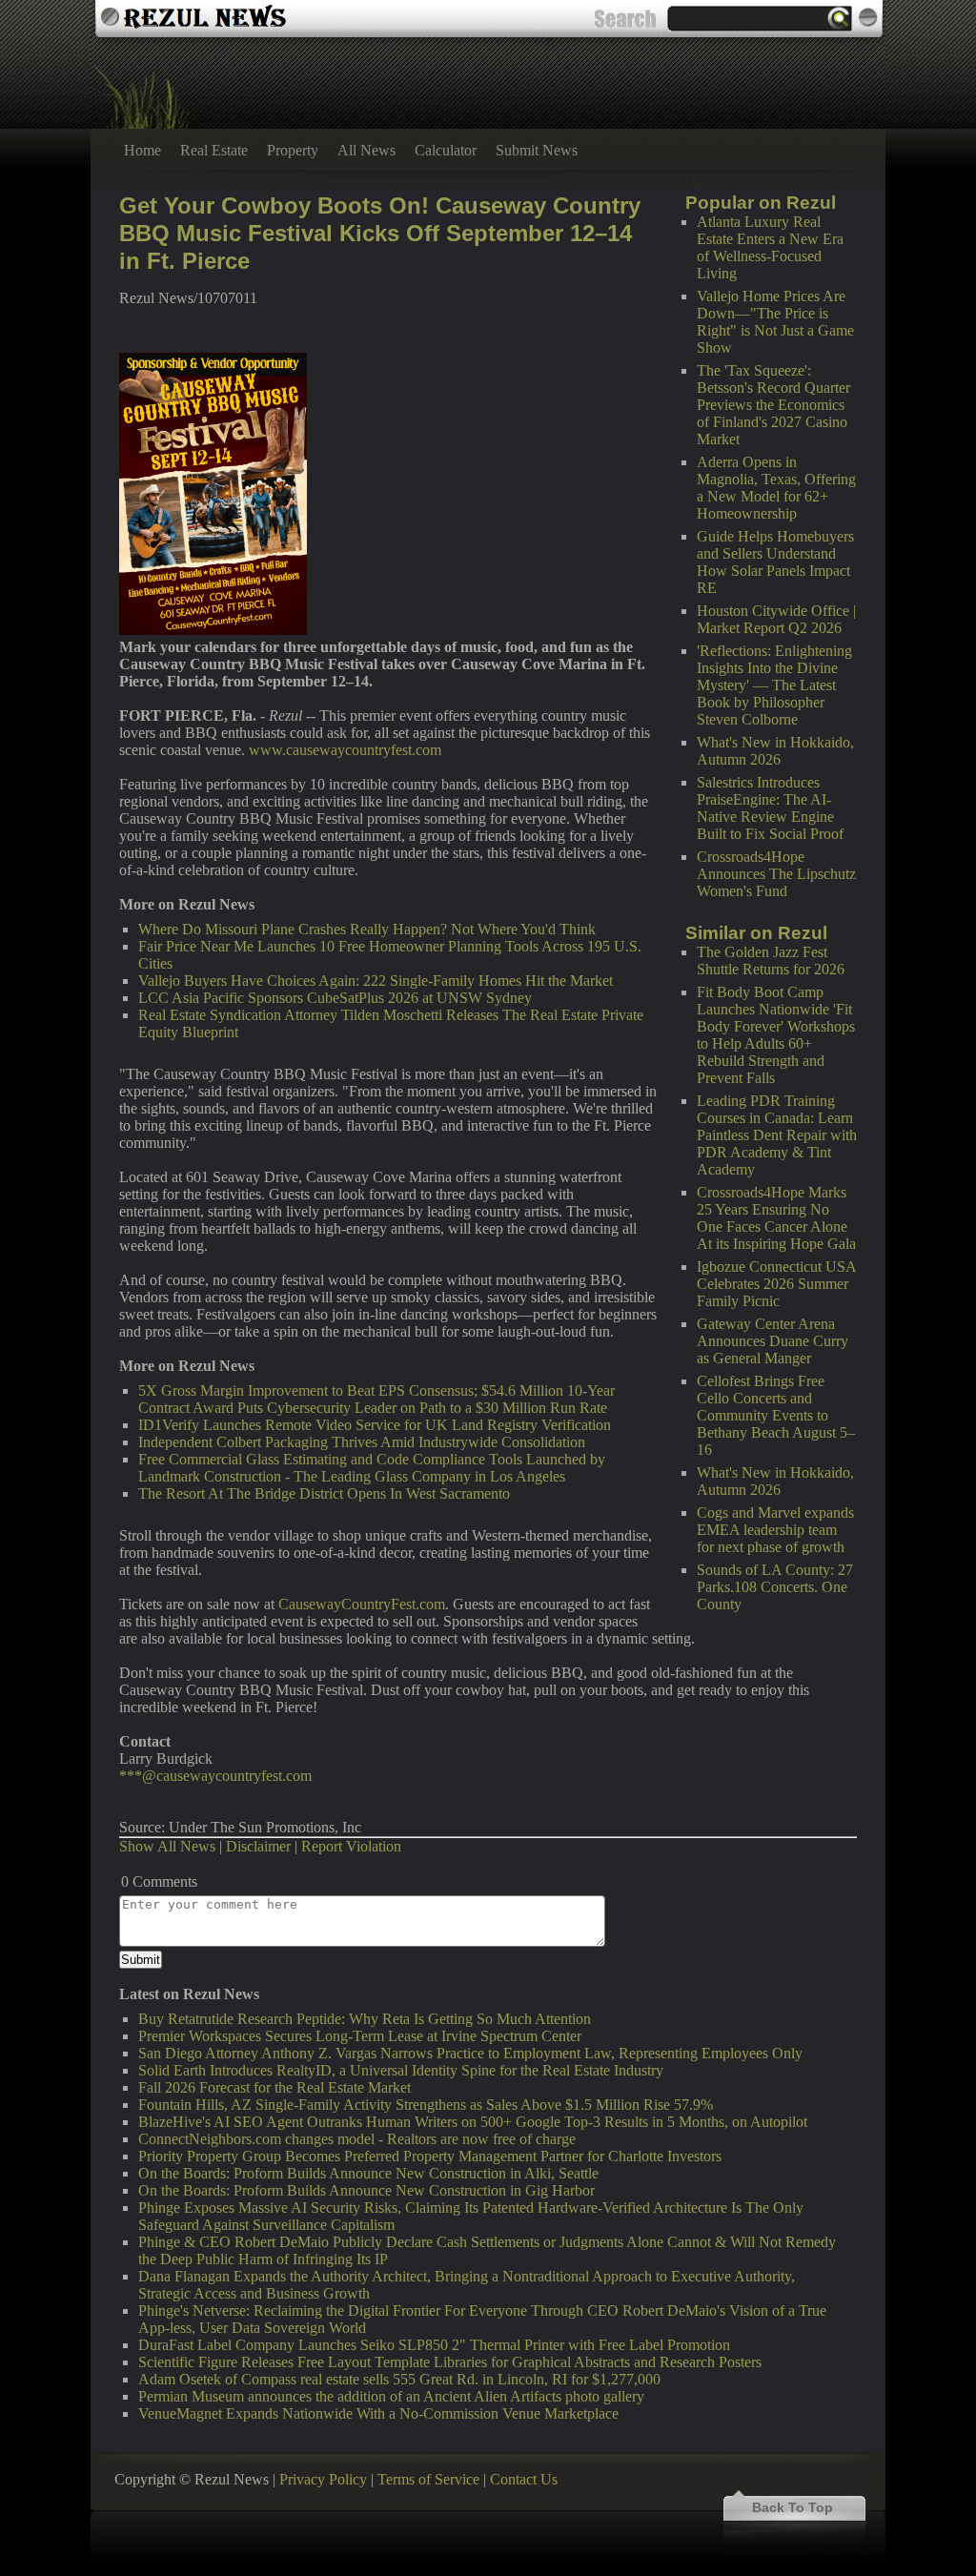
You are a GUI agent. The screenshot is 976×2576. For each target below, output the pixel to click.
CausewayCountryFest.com (362, 1604)
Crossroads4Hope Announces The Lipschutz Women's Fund (776, 874)
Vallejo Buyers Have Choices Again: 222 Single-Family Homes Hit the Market (376, 981)
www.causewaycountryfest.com (345, 750)
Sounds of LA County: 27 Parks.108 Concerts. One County (775, 1587)
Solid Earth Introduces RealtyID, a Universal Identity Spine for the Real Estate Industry (401, 2070)
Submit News (537, 150)
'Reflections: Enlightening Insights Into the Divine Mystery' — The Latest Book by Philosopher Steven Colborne (774, 685)
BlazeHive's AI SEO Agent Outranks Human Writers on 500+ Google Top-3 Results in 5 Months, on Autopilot (473, 2122)
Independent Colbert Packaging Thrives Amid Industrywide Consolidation (362, 1442)
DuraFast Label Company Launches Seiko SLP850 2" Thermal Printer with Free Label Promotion (434, 2345)
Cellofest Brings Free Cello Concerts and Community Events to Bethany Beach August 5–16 (776, 1415)
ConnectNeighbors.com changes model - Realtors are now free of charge (357, 2139)
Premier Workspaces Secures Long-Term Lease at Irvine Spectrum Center (360, 2036)
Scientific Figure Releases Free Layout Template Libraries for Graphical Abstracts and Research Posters (450, 2362)
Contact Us (524, 2479)
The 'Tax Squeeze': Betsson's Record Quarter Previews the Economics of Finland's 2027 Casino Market (773, 405)
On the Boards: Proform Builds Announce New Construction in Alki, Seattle (368, 2173)
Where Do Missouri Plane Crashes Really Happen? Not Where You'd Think (367, 929)
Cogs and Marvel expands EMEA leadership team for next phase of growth (775, 1530)
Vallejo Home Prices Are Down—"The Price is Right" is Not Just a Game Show (775, 322)
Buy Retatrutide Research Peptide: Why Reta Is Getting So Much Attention (365, 2019)
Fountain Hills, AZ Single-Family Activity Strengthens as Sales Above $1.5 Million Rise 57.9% (426, 2105)
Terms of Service (428, 2479)
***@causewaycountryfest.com (215, 1776)
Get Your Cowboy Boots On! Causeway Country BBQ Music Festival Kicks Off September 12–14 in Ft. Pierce (380, 233)
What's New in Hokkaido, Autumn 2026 (775, 751)
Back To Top (793, 2507)
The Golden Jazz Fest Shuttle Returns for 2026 (771, 961)
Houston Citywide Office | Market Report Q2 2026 (776, 619)
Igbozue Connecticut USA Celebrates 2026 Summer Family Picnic (776, 1284)
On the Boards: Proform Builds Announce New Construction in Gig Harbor (366, 2190)
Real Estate (214, 150)
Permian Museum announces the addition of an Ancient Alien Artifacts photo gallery (391, 2396)
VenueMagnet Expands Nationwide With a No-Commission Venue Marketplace (378, 2413)
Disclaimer (258, 1846)
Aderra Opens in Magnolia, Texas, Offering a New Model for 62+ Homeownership (776, 488)
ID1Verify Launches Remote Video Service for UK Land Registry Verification (375, 1425)
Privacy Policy (323, 2479)
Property (293, 150)
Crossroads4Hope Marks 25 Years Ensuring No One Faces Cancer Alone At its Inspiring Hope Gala (776, 1218)
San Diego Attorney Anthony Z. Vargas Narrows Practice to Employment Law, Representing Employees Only (470, 2053)
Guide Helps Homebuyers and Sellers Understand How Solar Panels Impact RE (775, 562)
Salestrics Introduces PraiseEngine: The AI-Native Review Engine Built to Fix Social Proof (770, 808)
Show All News (167, 1846)
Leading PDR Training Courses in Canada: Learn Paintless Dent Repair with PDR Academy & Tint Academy (777, 1135)
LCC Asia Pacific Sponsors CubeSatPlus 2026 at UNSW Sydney (335, 998)
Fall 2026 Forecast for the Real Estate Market (274, 2087)
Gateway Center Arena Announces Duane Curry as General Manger (773, 1341)
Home (142, 150)
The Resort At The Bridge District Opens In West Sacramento (324, 1493)
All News (366, 150)
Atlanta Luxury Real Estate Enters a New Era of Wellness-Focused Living (770, 247)
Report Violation (351, 1846)
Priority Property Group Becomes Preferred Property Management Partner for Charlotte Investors (430, 2156)
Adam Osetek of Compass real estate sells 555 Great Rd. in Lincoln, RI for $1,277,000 (399, 2379)
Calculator (446, 150)
